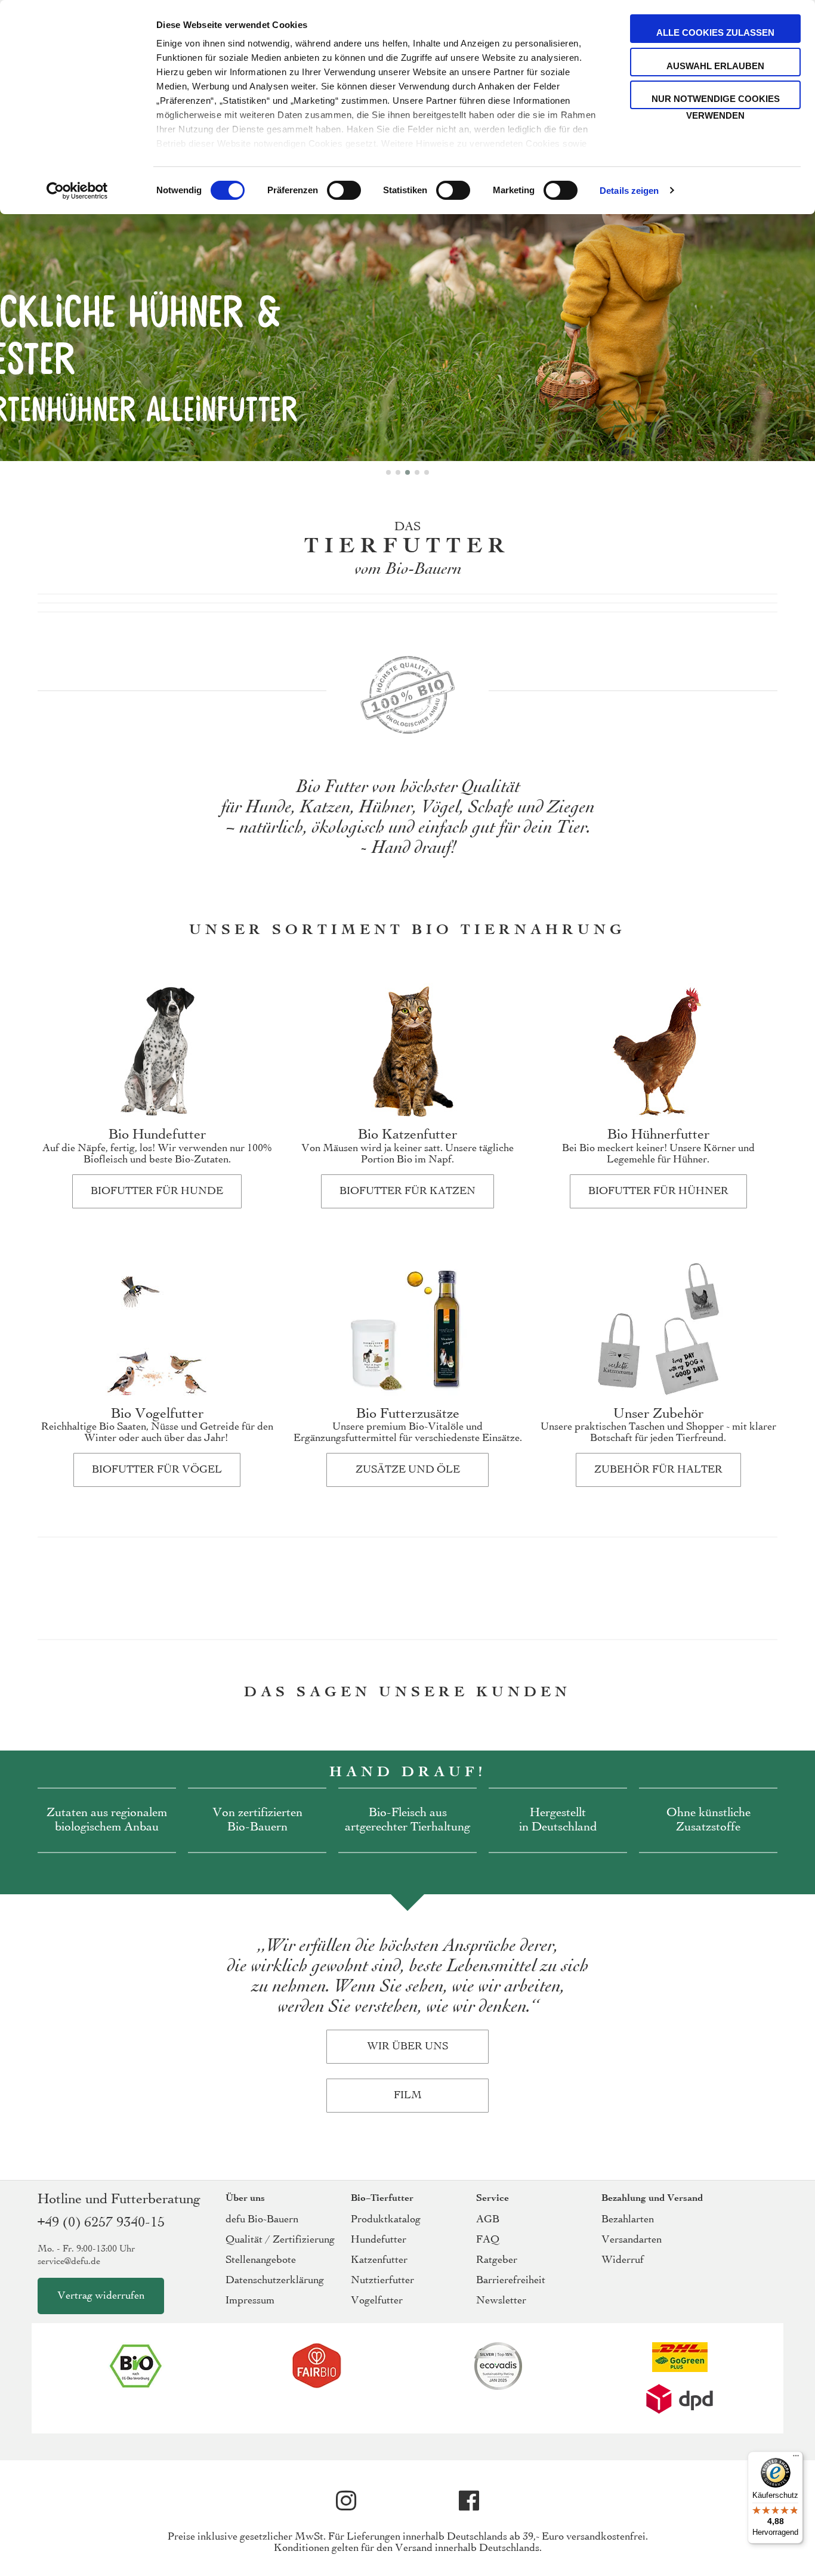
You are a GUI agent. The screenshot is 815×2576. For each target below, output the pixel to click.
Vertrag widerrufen (101, 2296)
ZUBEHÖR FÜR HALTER (658, 1470)
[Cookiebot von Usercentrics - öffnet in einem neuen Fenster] (77, 191)
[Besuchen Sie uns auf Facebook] (469, 2501)
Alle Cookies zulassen (715, 33)
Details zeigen (629, 191)
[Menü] (796, 2459)
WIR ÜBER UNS (407, 2047)
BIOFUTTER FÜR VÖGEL (157, 1470)
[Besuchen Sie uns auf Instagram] (346, 2501)
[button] (388, 472)
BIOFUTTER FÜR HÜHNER (658, 1191)
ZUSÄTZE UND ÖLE (408, 1470)
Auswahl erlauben (715, 66)
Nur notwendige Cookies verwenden (716, 101)
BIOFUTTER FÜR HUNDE (157, 1191)
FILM (408, 2096)
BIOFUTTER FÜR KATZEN (407, 1191)
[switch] (344, 191)
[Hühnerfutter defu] (407, 276)
